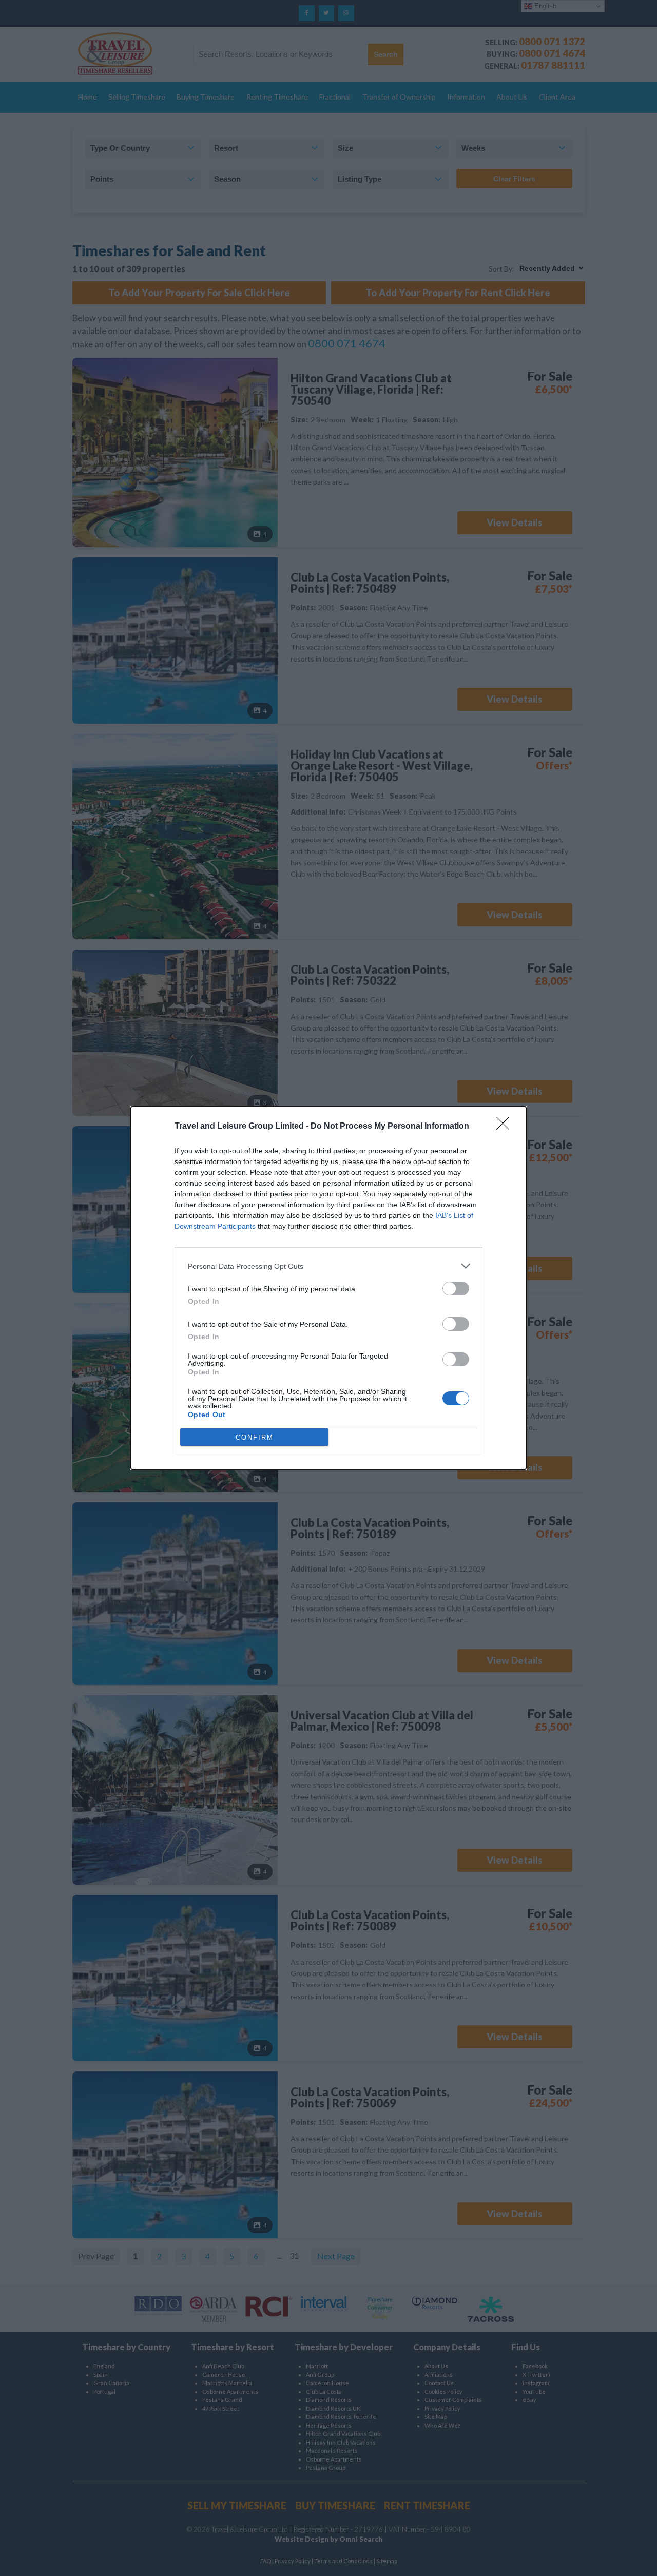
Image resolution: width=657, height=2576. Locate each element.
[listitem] (328, 1266)
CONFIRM (255, 1437)
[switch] (456, 1289)
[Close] (506, 1127)
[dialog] (328, 1288)
